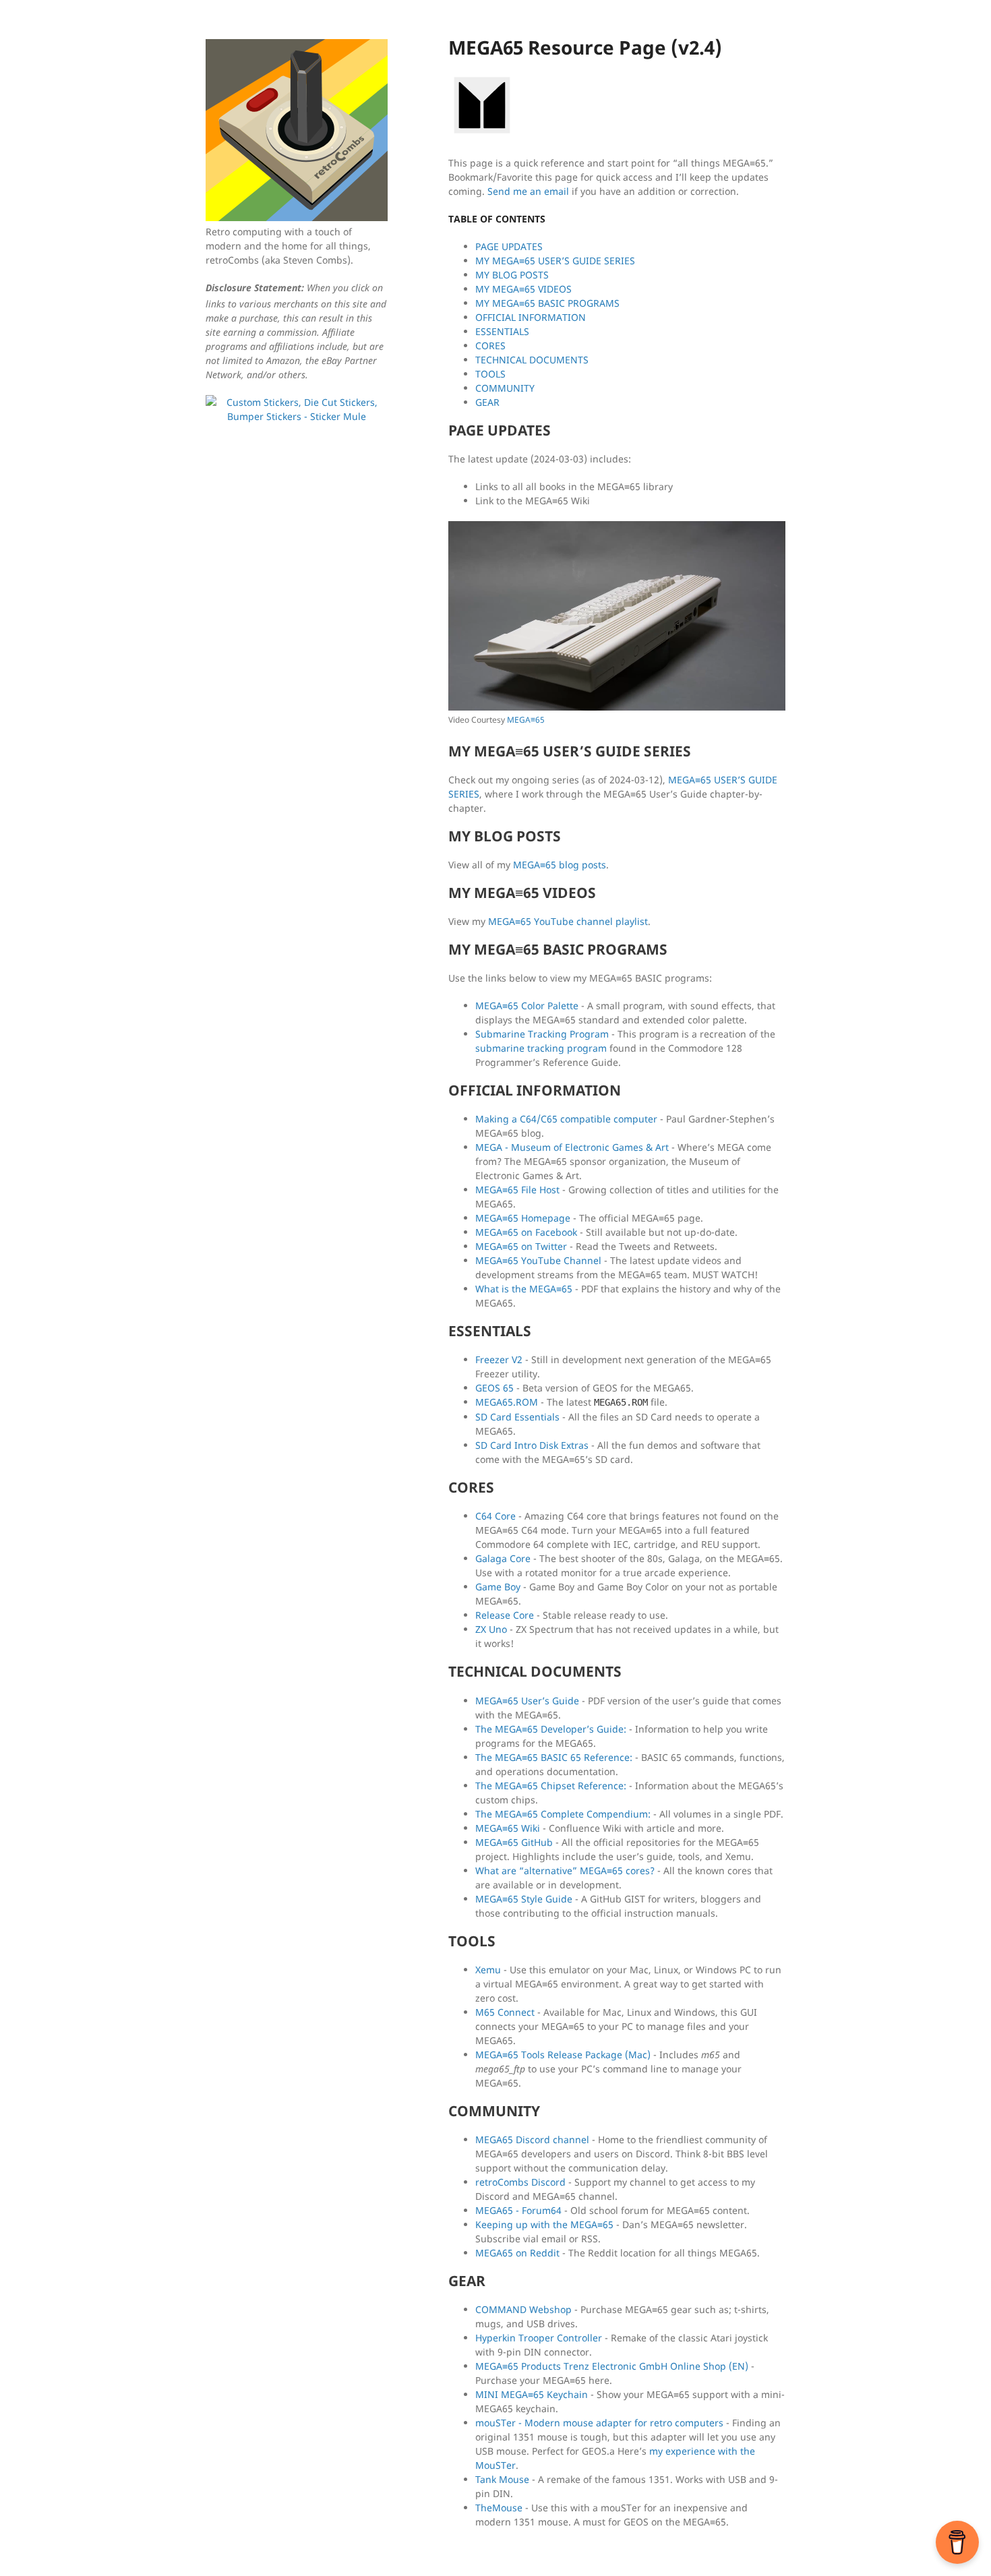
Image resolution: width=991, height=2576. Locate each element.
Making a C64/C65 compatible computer (566, 1119)
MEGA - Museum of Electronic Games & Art (572, 1147)
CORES (490, 346)
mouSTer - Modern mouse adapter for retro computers (599, 2423)
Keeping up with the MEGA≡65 (544, 2224)
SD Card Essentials (517, 1417)
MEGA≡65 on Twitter (521, 1246)
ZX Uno (491, 1629)
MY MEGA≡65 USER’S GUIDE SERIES (555, 261)
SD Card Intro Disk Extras (532, 1445)
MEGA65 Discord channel (532, 2139)
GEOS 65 (494, 1388)
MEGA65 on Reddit (517, 2253)
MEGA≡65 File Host (517, 1190)
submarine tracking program (541, 1048)
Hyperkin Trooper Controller (539, 2338)
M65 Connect (505, 2012)
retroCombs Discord (520, 2182)
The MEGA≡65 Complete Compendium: (563, 1814)
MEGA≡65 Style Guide (524, 1899)
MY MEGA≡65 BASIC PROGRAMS (547, 303)
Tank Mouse (502, 2479)
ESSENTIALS (502, 331)
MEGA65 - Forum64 (518, 2210)
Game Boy (498, 1587)
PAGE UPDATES (509, 246)
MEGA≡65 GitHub (514, 1842)
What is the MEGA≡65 (524, 1289)
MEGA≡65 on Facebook (526, 1232)
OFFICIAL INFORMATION (531, 317)
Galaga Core (503, 1558)
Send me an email (528, 191)
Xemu (488, 1970)
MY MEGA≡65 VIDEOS (523, 289)
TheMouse (499, 2508)
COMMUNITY (505, 388)
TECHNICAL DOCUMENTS (532, 360)
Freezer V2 (499, 1359)
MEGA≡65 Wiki (508, 1828)
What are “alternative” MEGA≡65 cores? (565, 1870)
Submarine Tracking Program (542, 1034)
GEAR (487, 402)
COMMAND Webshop (523, 2309)
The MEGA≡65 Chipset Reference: (551, 1786)
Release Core (505, 1615)
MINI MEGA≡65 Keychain (532, 2394)
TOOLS (490, 374)
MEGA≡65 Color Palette (527, 1006)
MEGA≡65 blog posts (560, 865)
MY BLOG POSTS (512, 275)
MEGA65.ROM (507, 1402)
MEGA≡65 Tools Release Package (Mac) (563, 2055)
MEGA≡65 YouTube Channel (538, 1260)
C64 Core (495, 1516)
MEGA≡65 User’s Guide (527, 1701)
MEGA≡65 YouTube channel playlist (568, 921)
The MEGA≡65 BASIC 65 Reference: (554, 1757)
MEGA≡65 (526, 720)
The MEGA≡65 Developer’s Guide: (551, 1729)
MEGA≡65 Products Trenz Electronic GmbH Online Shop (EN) (612, 2366)
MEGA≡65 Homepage (523, 1218)
